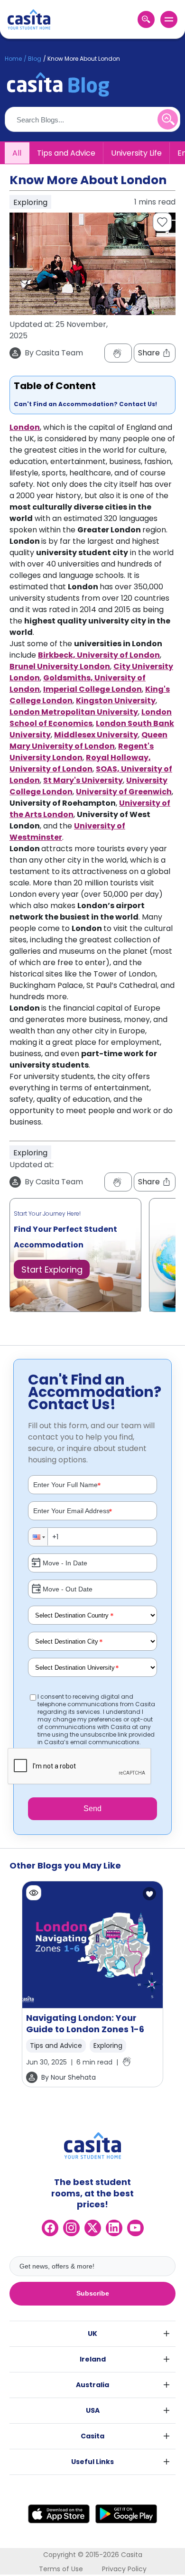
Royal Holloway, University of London (80, 763)
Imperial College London (92, 689)
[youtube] (135, 2228)
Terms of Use (61, 2569)
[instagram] (71, 2228)
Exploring (108, 2046)
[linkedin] (114, 2228)
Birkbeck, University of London (99, 655)
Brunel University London (60, 666)
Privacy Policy (124, 2569)
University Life (136, 153)
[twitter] (93, 2228)
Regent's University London (82, 752)
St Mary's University (83, 780)
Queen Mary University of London (88, 740)
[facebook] (50, 2228)
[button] (38, 1537)
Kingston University (116, 701)
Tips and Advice (66, 153)
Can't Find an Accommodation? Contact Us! (85, 404)
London (25, 427)
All (17, 153)
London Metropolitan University (74, 712)
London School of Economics (91, 718)
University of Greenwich (124, 792)
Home (13, 59)
